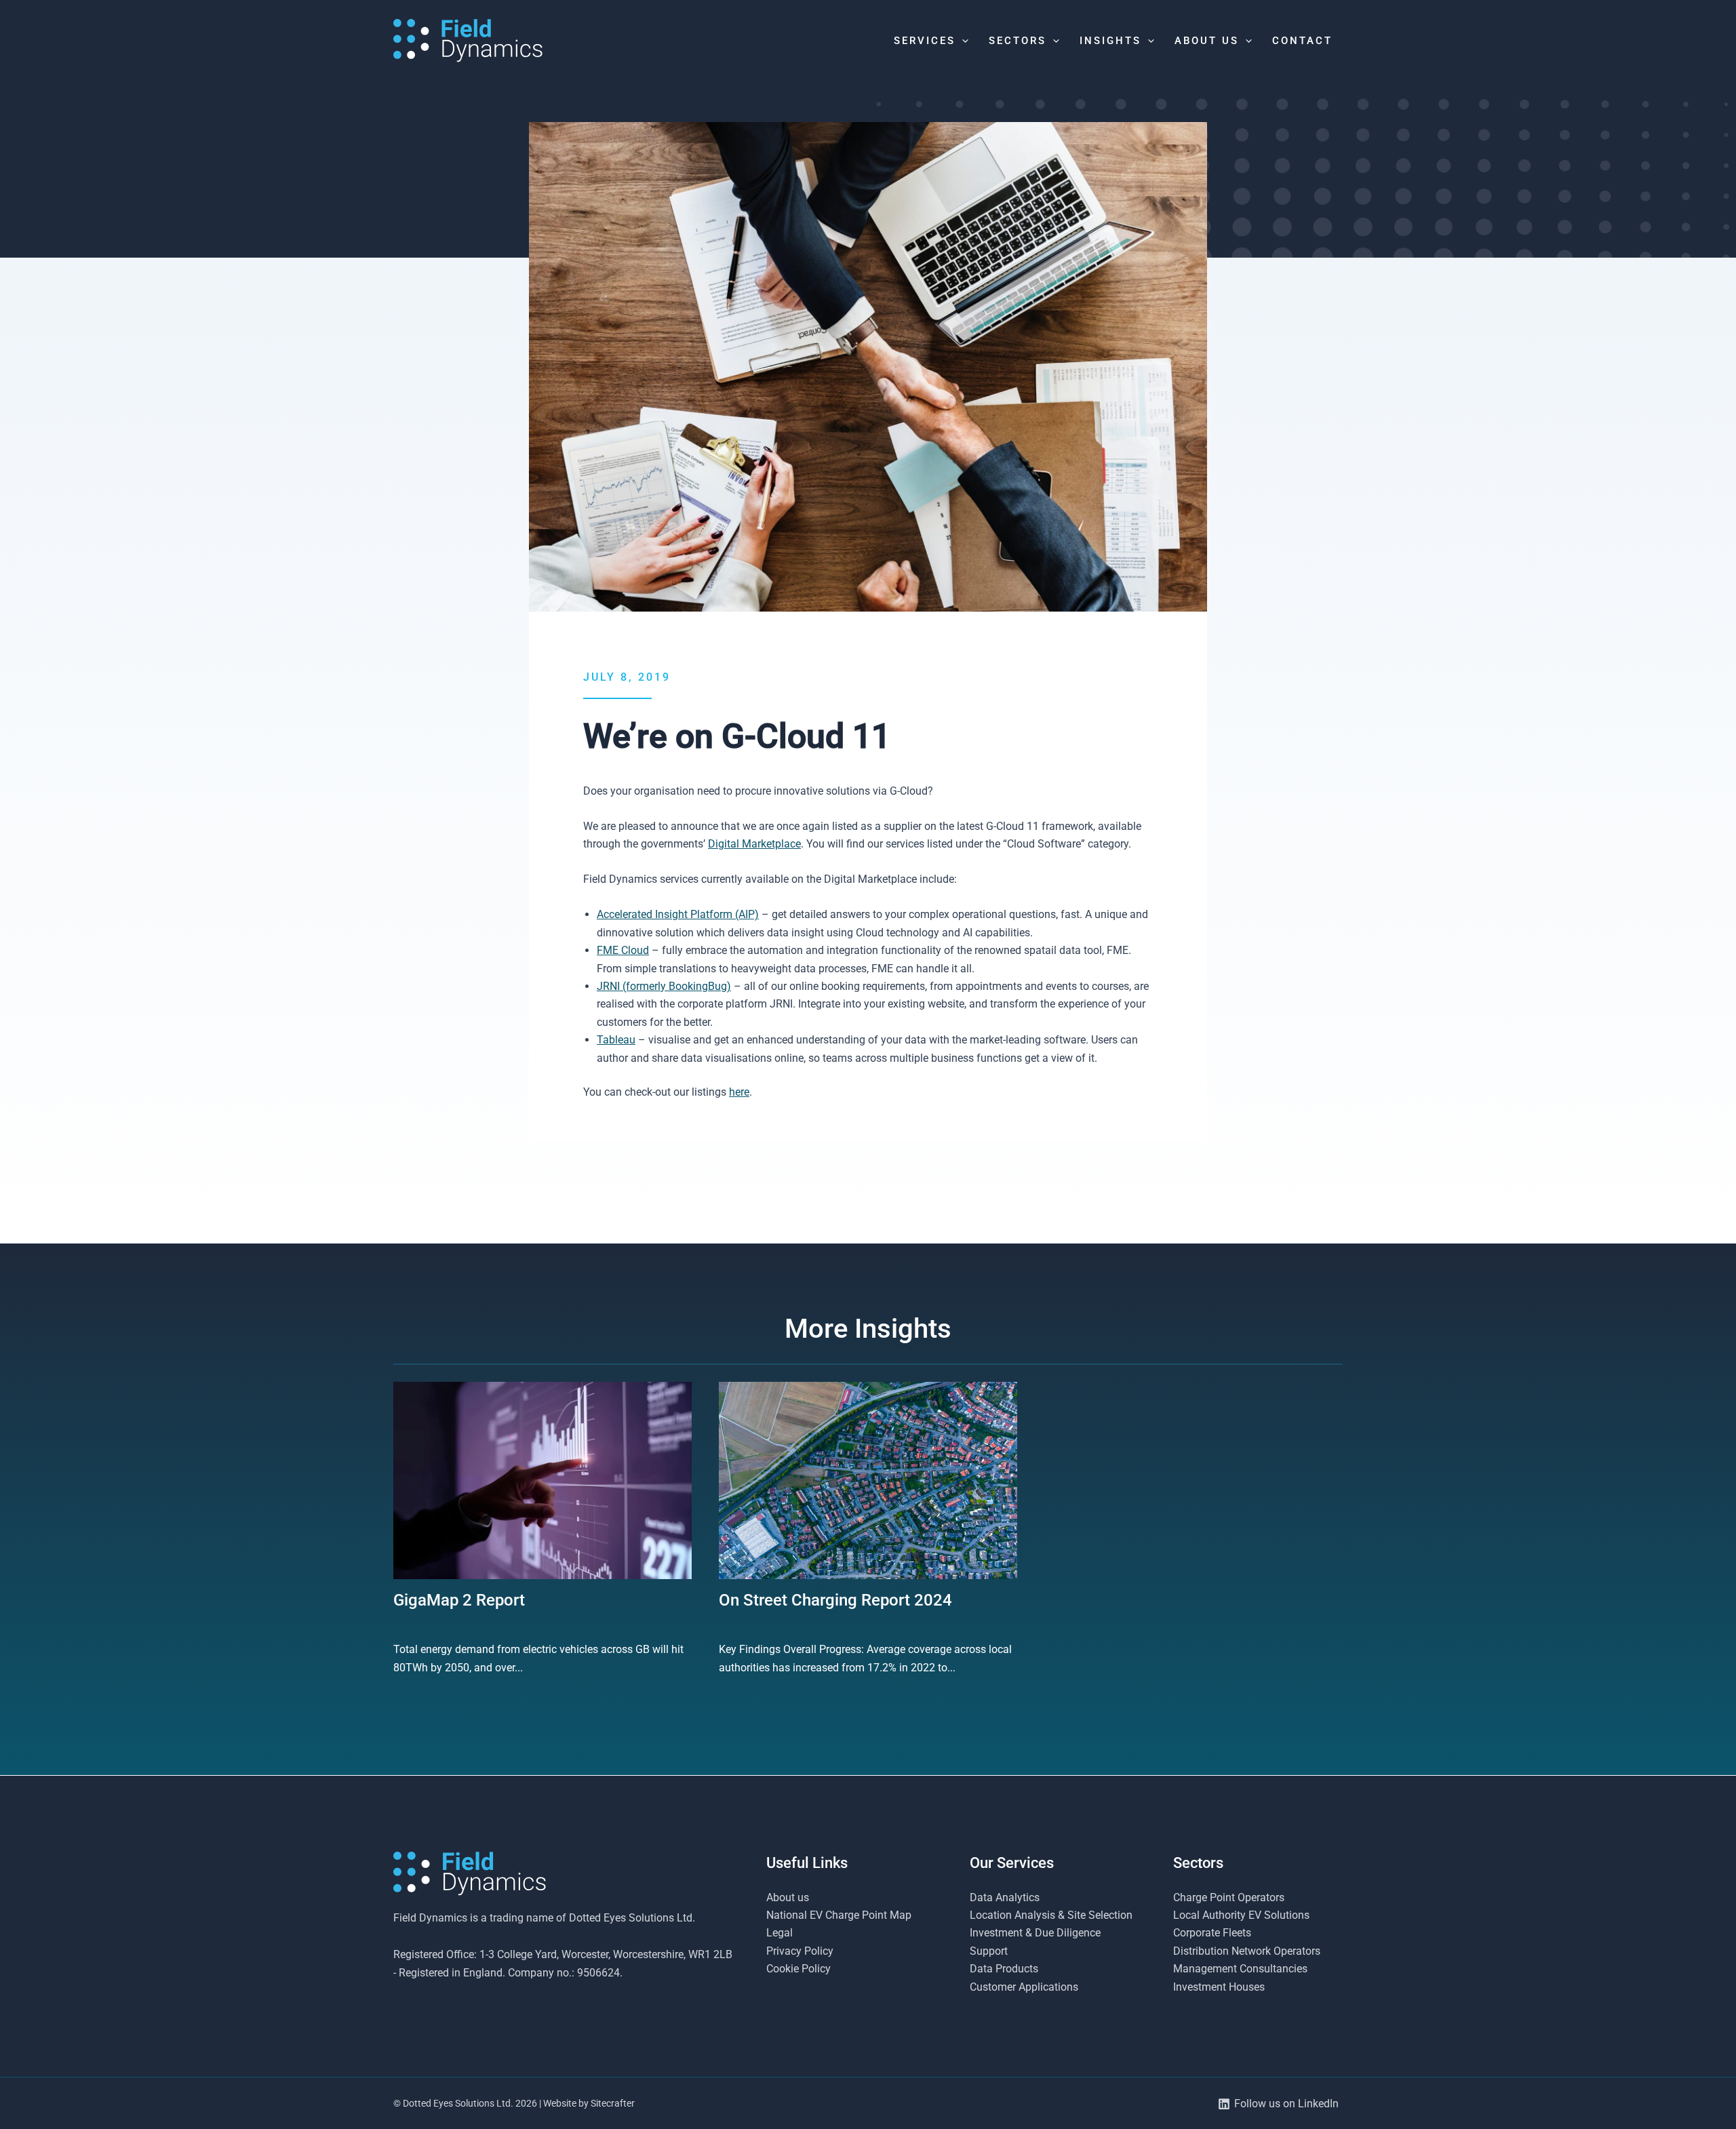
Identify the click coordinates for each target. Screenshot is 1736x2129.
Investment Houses (1219, 1987)
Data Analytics (1005, 1897)
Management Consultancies (1240, 1969)
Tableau (616, 1040)
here (739, 1092)
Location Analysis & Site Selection (1051, 1915)
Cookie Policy (798, 1969)
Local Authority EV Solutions (1241, 1915)
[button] (962, 41)
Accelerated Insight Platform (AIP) (678, 914)
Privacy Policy (800, 1951)
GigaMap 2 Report (459, 1600)
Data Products (1004, 1969)
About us (788, 1897)
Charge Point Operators (1229, 1897)
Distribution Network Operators (1247, 1951)
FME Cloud (623, 950)
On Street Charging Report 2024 (835, 1600)
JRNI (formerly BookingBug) (664, 986)
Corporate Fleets (1212, 1933)
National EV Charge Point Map (839, 1915)
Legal (780, 1933)
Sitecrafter (613, 2103)
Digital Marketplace (754, 844)
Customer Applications (1024, 1987)
